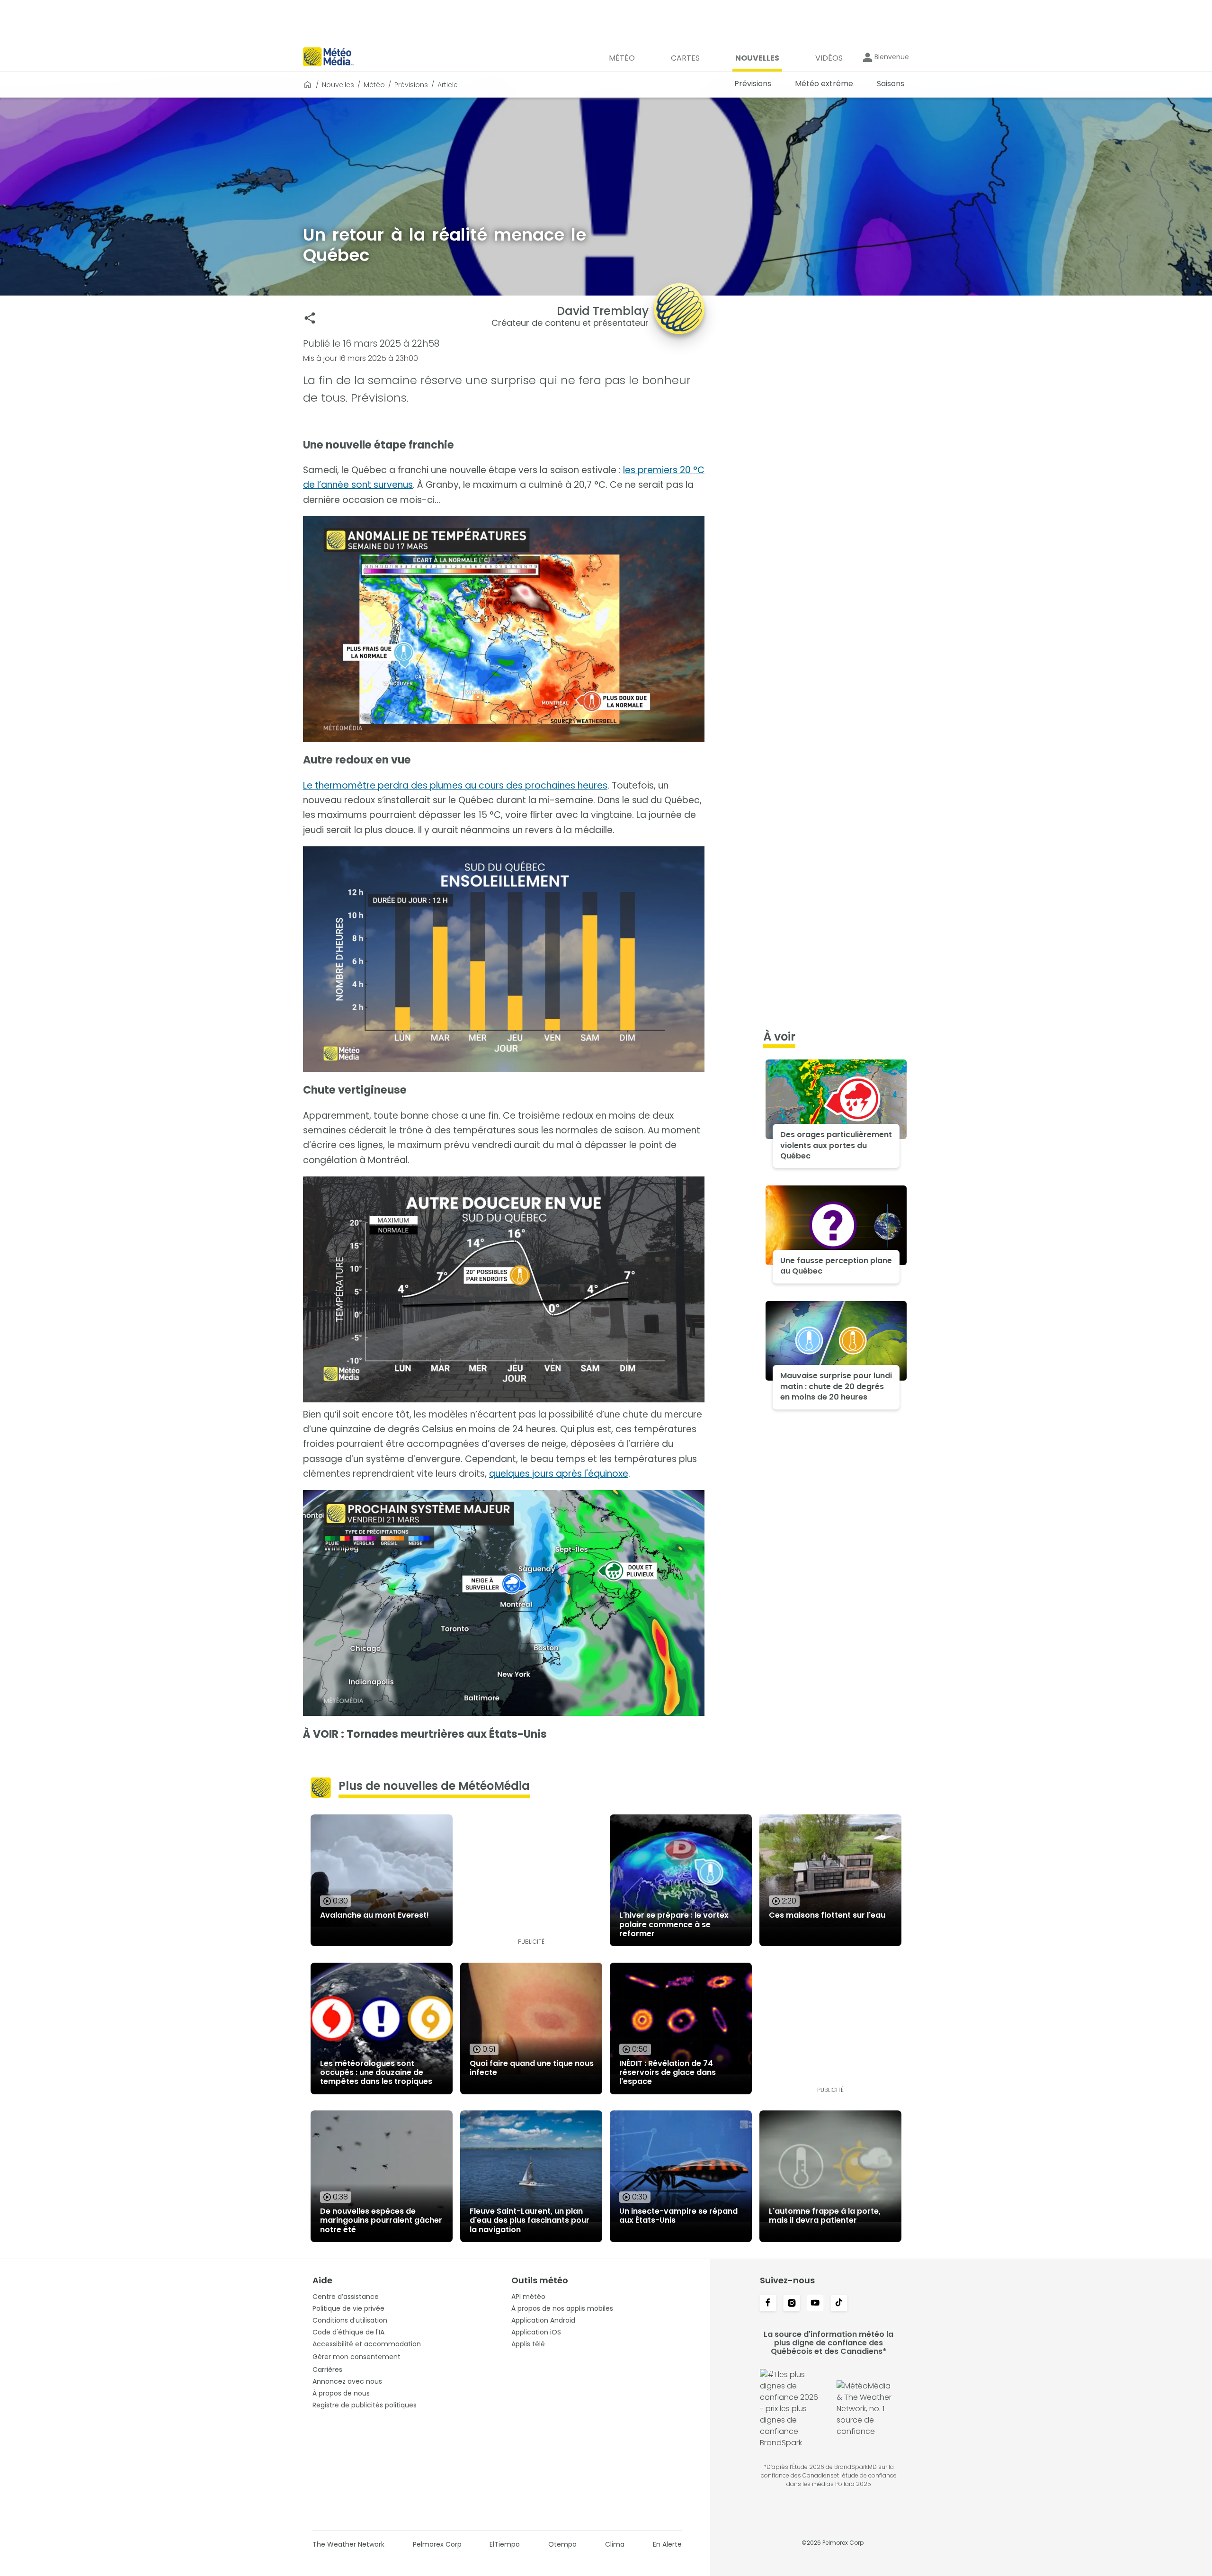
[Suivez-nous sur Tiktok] (839, 2304)
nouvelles (338, 85)
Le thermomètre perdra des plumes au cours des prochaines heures (455, 785)
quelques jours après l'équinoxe (559, 1474)
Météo (374, 85)
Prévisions (411, 85)
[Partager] (310, 318)
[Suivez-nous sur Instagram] (792, 2304)
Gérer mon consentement (356, 2357)
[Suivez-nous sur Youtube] (815, 2304)
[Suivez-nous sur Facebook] (768, 2304)
